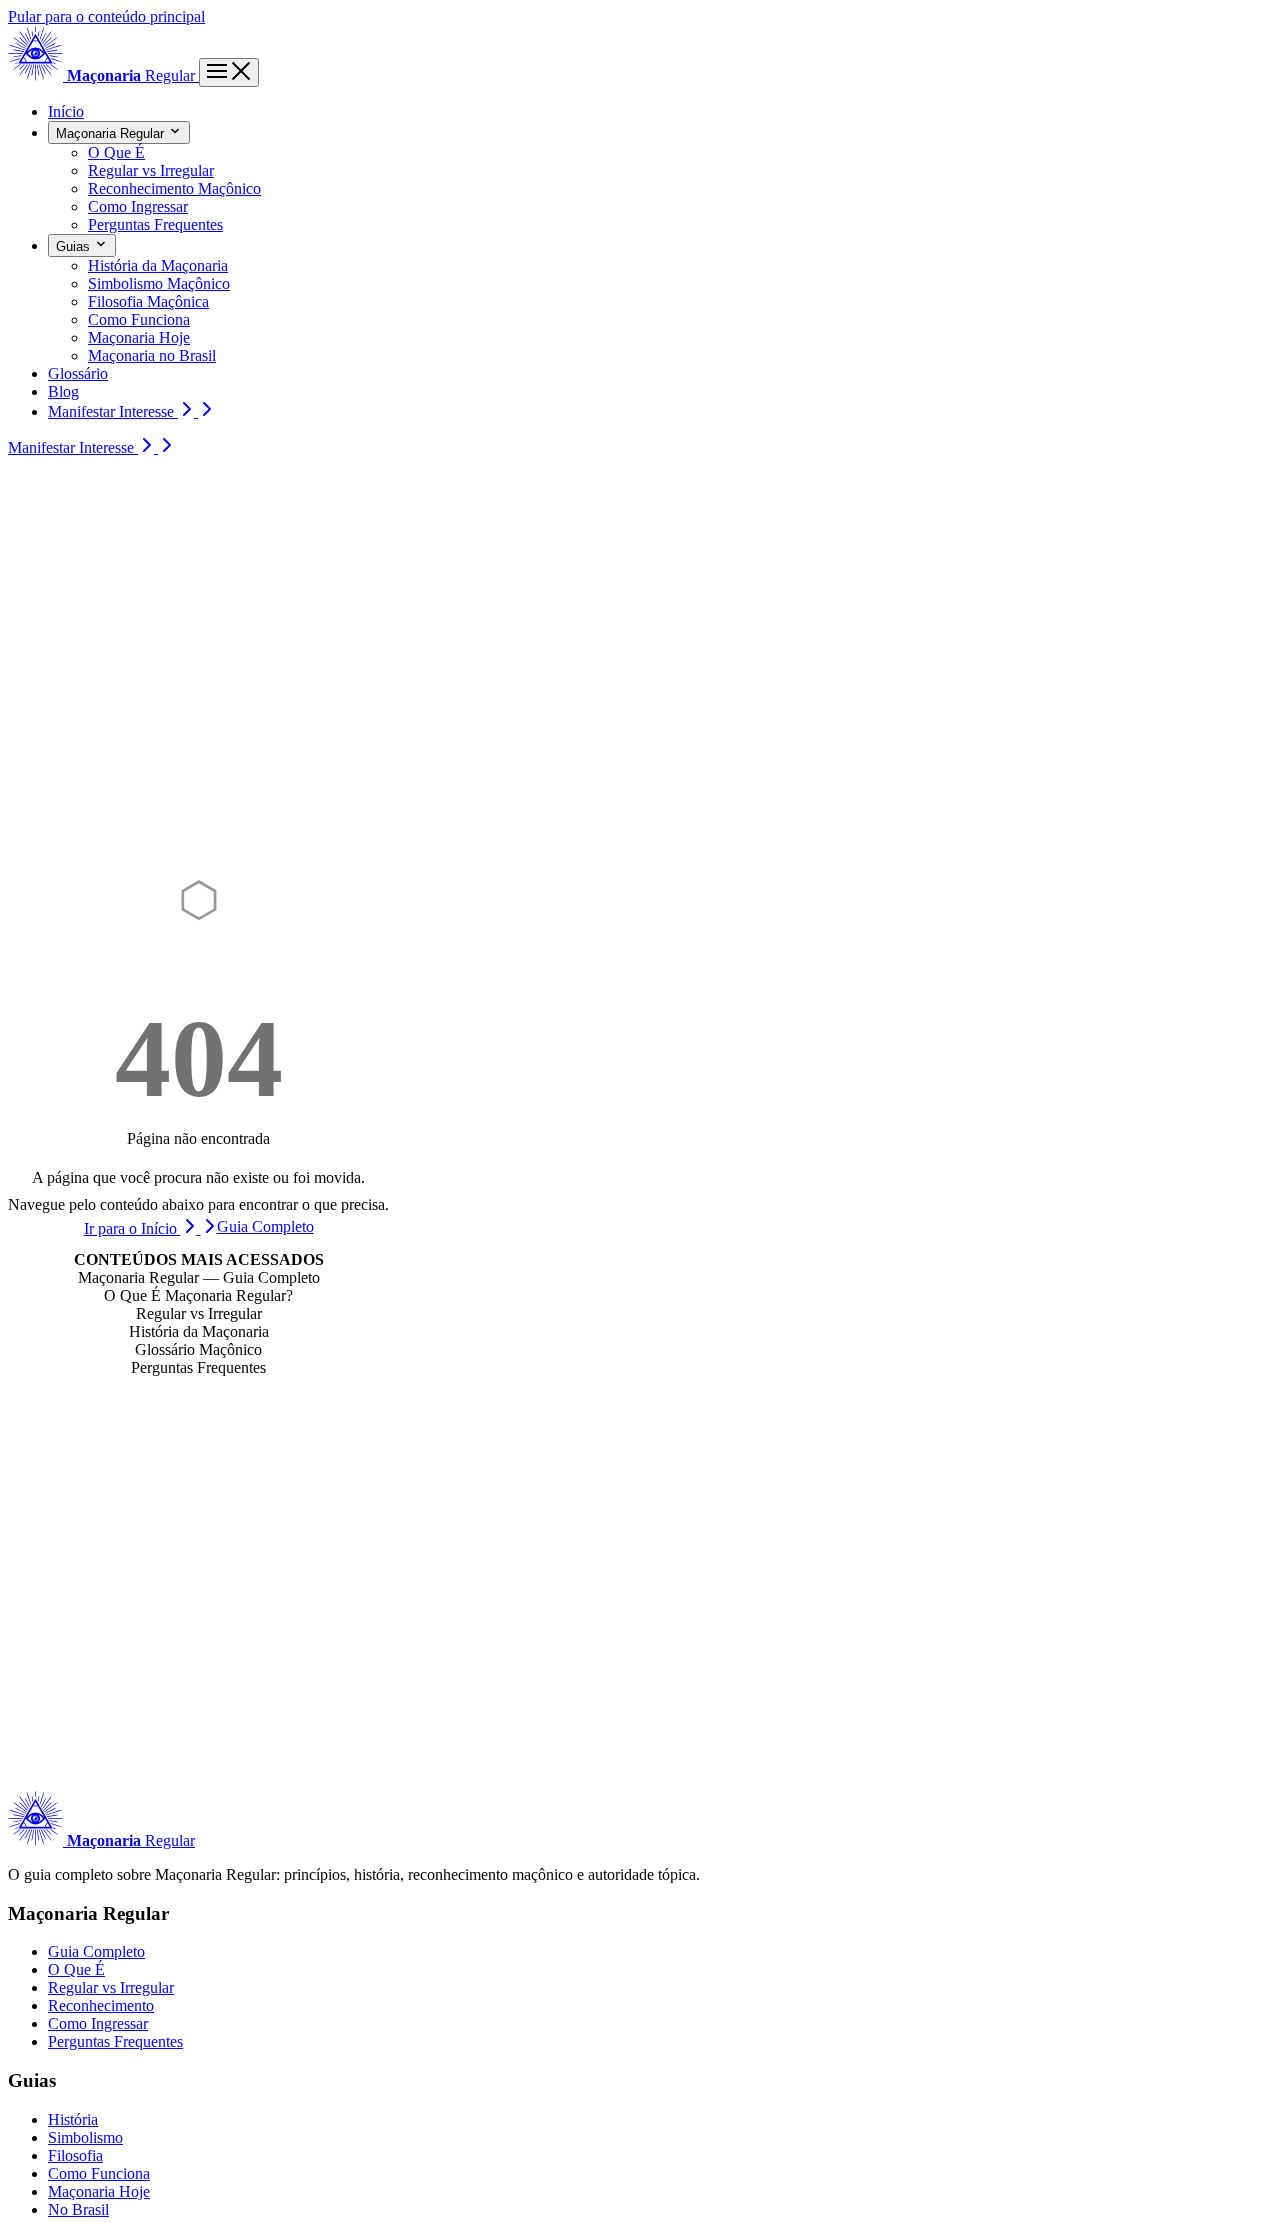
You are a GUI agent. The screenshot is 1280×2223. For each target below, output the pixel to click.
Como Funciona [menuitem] (139, 319)
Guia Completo (96, 1951)
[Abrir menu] (229, 72)
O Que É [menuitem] (116, 152)
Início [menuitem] (66, 111)
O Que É (76, 1969)
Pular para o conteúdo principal (106, 16)
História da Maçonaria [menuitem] (158, 265)
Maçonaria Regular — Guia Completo (199, 1277)
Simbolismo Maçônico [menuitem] (159, 283)
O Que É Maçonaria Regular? (198, 1295)
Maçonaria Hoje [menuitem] (139, 337)
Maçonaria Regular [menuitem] (112, 133)
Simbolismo (85, 2137)
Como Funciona (99, 2173)
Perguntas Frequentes (198, 1367)
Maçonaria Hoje (99, 2191)
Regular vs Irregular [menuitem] (151, 170)
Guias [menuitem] (75, 246)
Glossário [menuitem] (78, 373)
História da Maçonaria (199, 1331)
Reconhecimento (101, 2005)
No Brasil (78, 2209)
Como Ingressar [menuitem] (138, 206)
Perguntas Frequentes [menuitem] (155, 224)
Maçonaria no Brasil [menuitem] (152, 355)
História (73, 2119)
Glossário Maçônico (198, 1349)
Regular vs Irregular (199, 1313)
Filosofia (75, 2155)
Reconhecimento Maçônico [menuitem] (174, 188)
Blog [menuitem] (63, 391)
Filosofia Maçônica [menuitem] (148, 301)
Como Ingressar (98, 2023)
